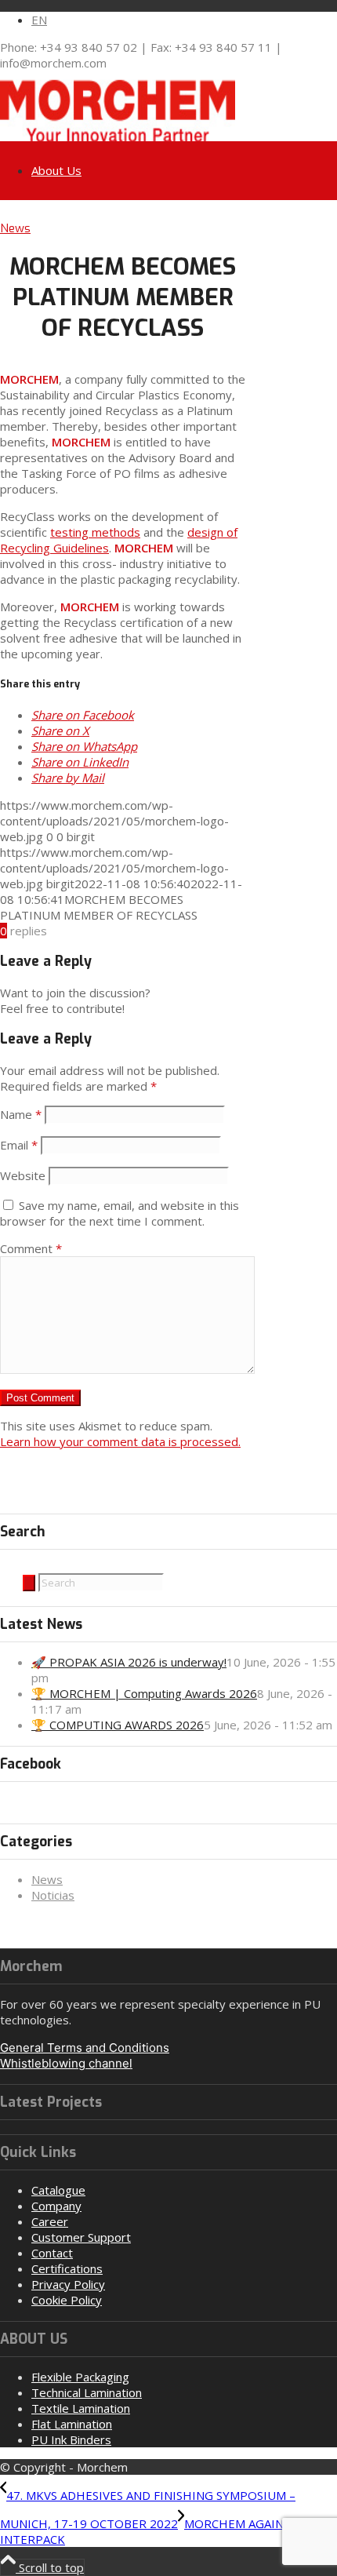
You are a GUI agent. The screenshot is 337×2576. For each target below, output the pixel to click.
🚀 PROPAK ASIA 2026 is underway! (129, 1662)
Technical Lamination (87, 2392)
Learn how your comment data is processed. (120, 1441)
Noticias (53, 1895)
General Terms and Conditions (85, 2048)
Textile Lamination (81, 2408)
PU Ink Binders (71, 2439)
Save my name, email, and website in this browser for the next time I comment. (120, 1213)
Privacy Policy (68, 2284)
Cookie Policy (67, 2300)
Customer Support (81, 2237)
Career (50, 2221)
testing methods (95, 532)
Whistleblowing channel (66, 2063)
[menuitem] (184, 20)
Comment (31, 1248)
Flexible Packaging (80, 2377)
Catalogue (58, 2190)
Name (21, 1114)
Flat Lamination (72, 2424)
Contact (52, 2253)
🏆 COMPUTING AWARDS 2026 (118, 1725)
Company (56, 2206)
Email (19, 1145)
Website (23, 1175)
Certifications (67, 2268)
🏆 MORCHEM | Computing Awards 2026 (144, 1693)
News (15, 228)
